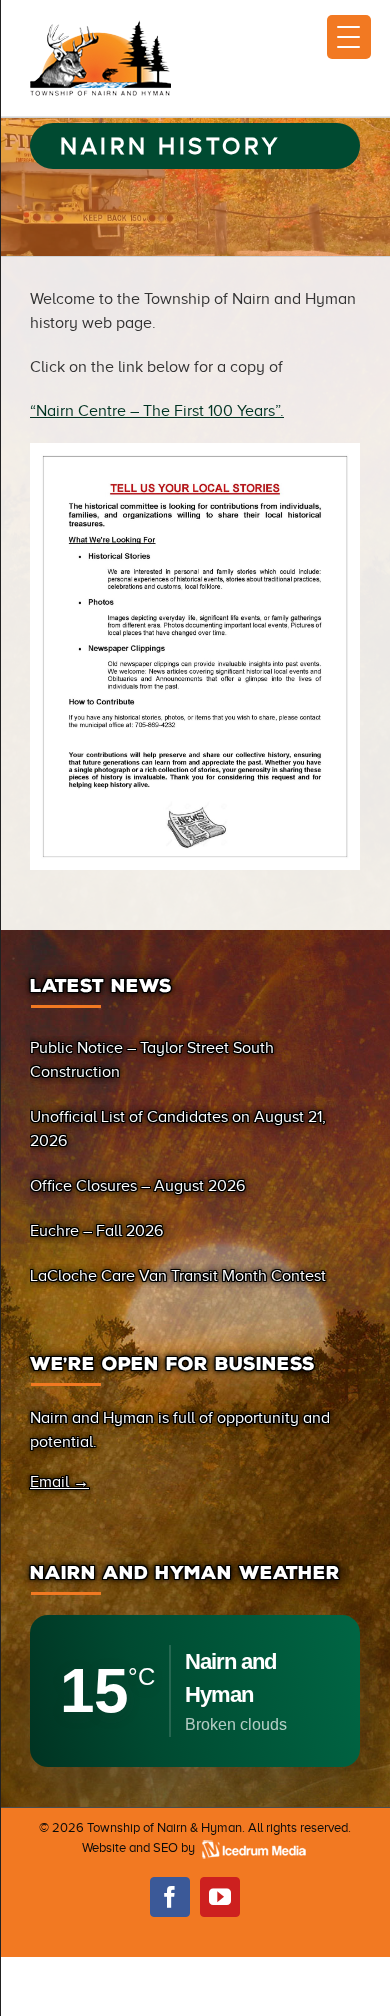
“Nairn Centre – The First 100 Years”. (157, 411)
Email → (59, 1482)
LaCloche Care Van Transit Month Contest (178, 1276)
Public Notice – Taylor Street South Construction (152, 1060)
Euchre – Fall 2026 (96, 1231)
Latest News (101, 986)
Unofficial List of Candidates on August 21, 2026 (178, 1129)
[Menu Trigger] (349, 37)
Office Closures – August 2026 (137, 1186)
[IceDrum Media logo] (253, 1847)
